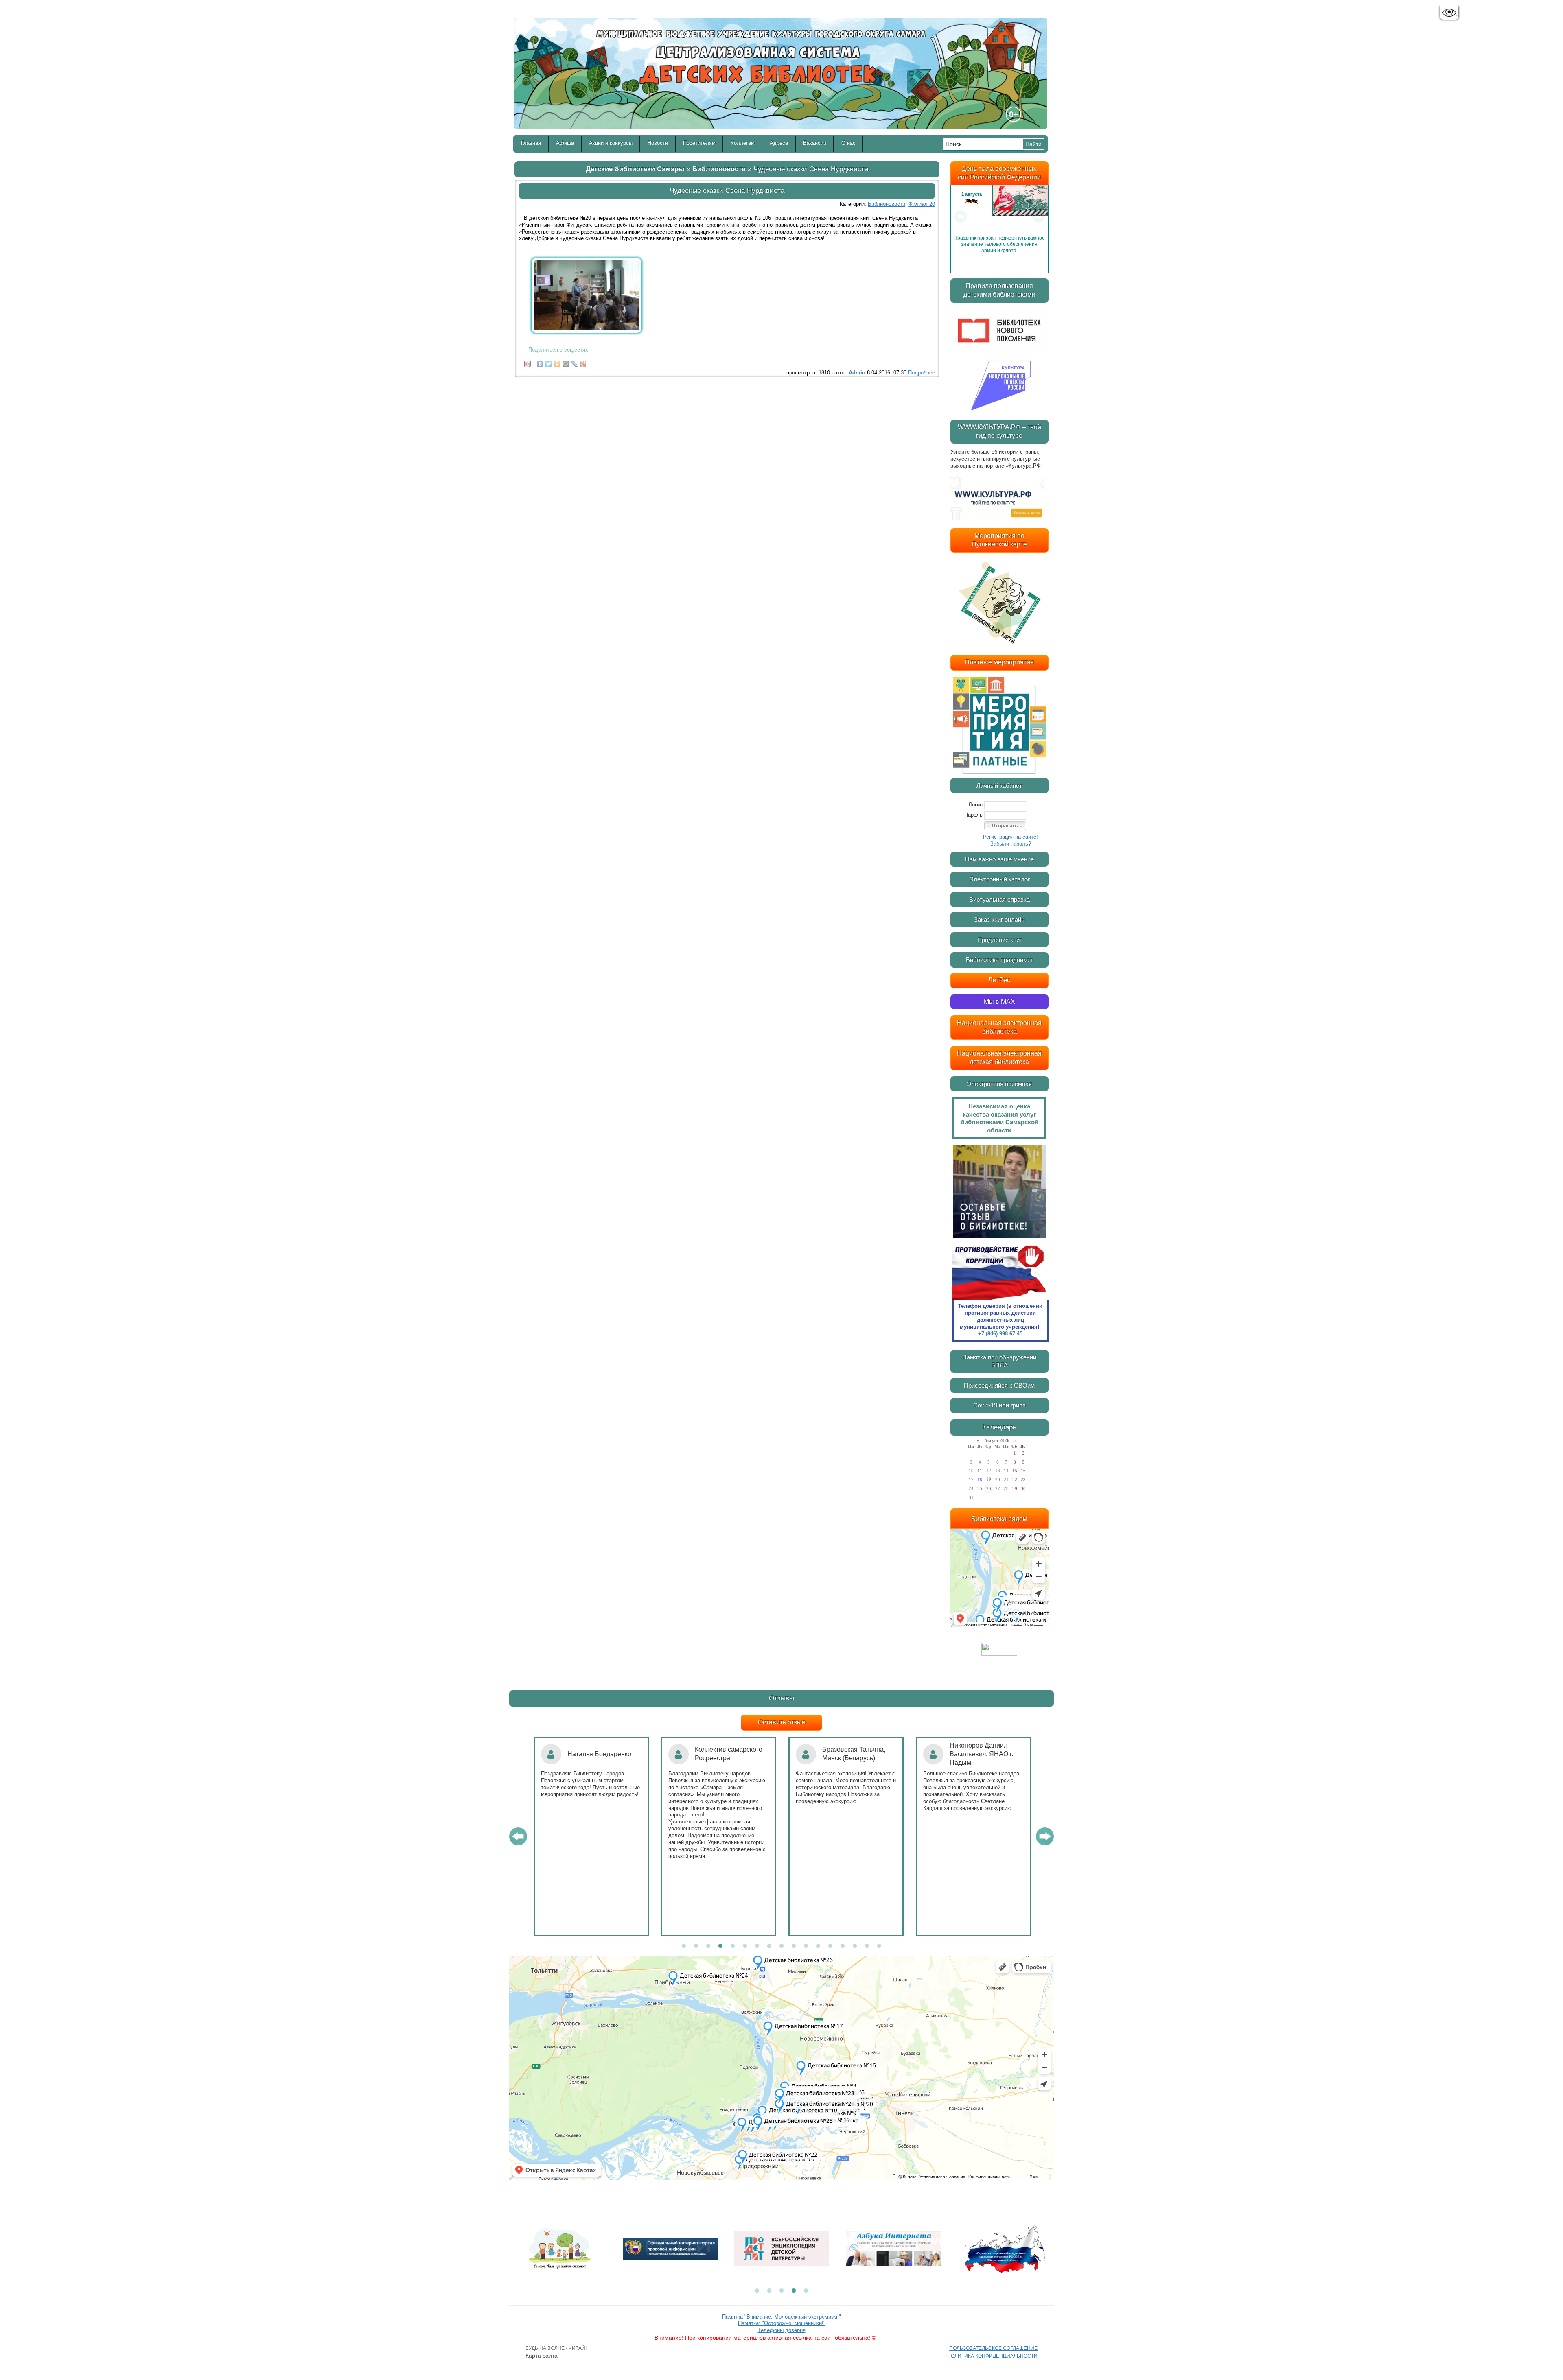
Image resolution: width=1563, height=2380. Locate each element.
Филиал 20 (922, 204)
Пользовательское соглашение (993, 2348)
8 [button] (769, 1946)
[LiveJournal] (575, 362)
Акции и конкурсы (611, 143)
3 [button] (708, 1946)
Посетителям (699, 143)
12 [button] (818, 1946)
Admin (857, 373)
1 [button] (684, 1946)
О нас (848, 143)
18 (980, 1480)
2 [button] (696, 1946)
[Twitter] (549, 362)
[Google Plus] (583, 362)
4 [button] (720, 1946)
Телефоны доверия (782, 2330)
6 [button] (745, 1946)
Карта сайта (542, 2356)
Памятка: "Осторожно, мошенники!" (782, 2323)
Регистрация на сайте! (1010, 837)
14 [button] (843, 1946)
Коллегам (743, 143)
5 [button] (733, 1946)
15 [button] (855, 1946)
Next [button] (1038, 216)
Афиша (565, 143)
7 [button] (757, 1946)
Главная (531, 143)
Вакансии (815, 143)
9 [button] (781, 1946)
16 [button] (867, 1946)
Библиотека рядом (999, 1519)
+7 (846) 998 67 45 (1000, 1334)
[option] (999, 216)
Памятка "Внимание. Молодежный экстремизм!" (781, 2317)
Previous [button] (961, 216)
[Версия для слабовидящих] (1449, 13)
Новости (658, 143)
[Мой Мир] (566, 362)
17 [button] (879, 1946)
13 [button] (830, 1946)
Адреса (779, 143)
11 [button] (806, 1946)
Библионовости (719, 169)
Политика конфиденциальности (992, 2356)
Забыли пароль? (1011, 844)
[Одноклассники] (557, 362)
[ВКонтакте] (540, 362)
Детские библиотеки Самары (635, 169)
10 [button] (794, 1946)
